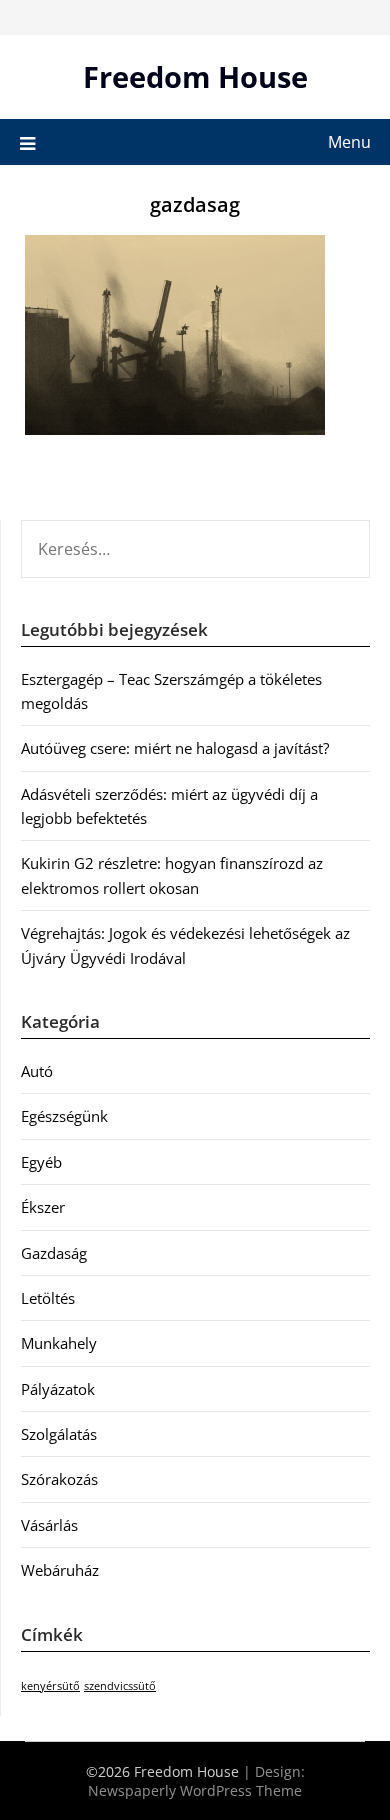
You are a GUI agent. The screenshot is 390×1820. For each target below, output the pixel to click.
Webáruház (60, 1570)
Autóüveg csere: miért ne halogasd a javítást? (175, 748)
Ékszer (43, 1207)
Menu (349, 142)
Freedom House (195, 76)
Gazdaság (54, 1253)
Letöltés (48, 1298)
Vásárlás (49, 1525)
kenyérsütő (50, 1686)
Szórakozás (59, 1479)
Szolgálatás (59, 1434)
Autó (37, 1071)
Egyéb (41, 1162)
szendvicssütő (120, 1686)
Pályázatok (58, 1389)
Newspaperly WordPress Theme (195, 1790)
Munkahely (59, 1343)
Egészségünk (64, 1116)
